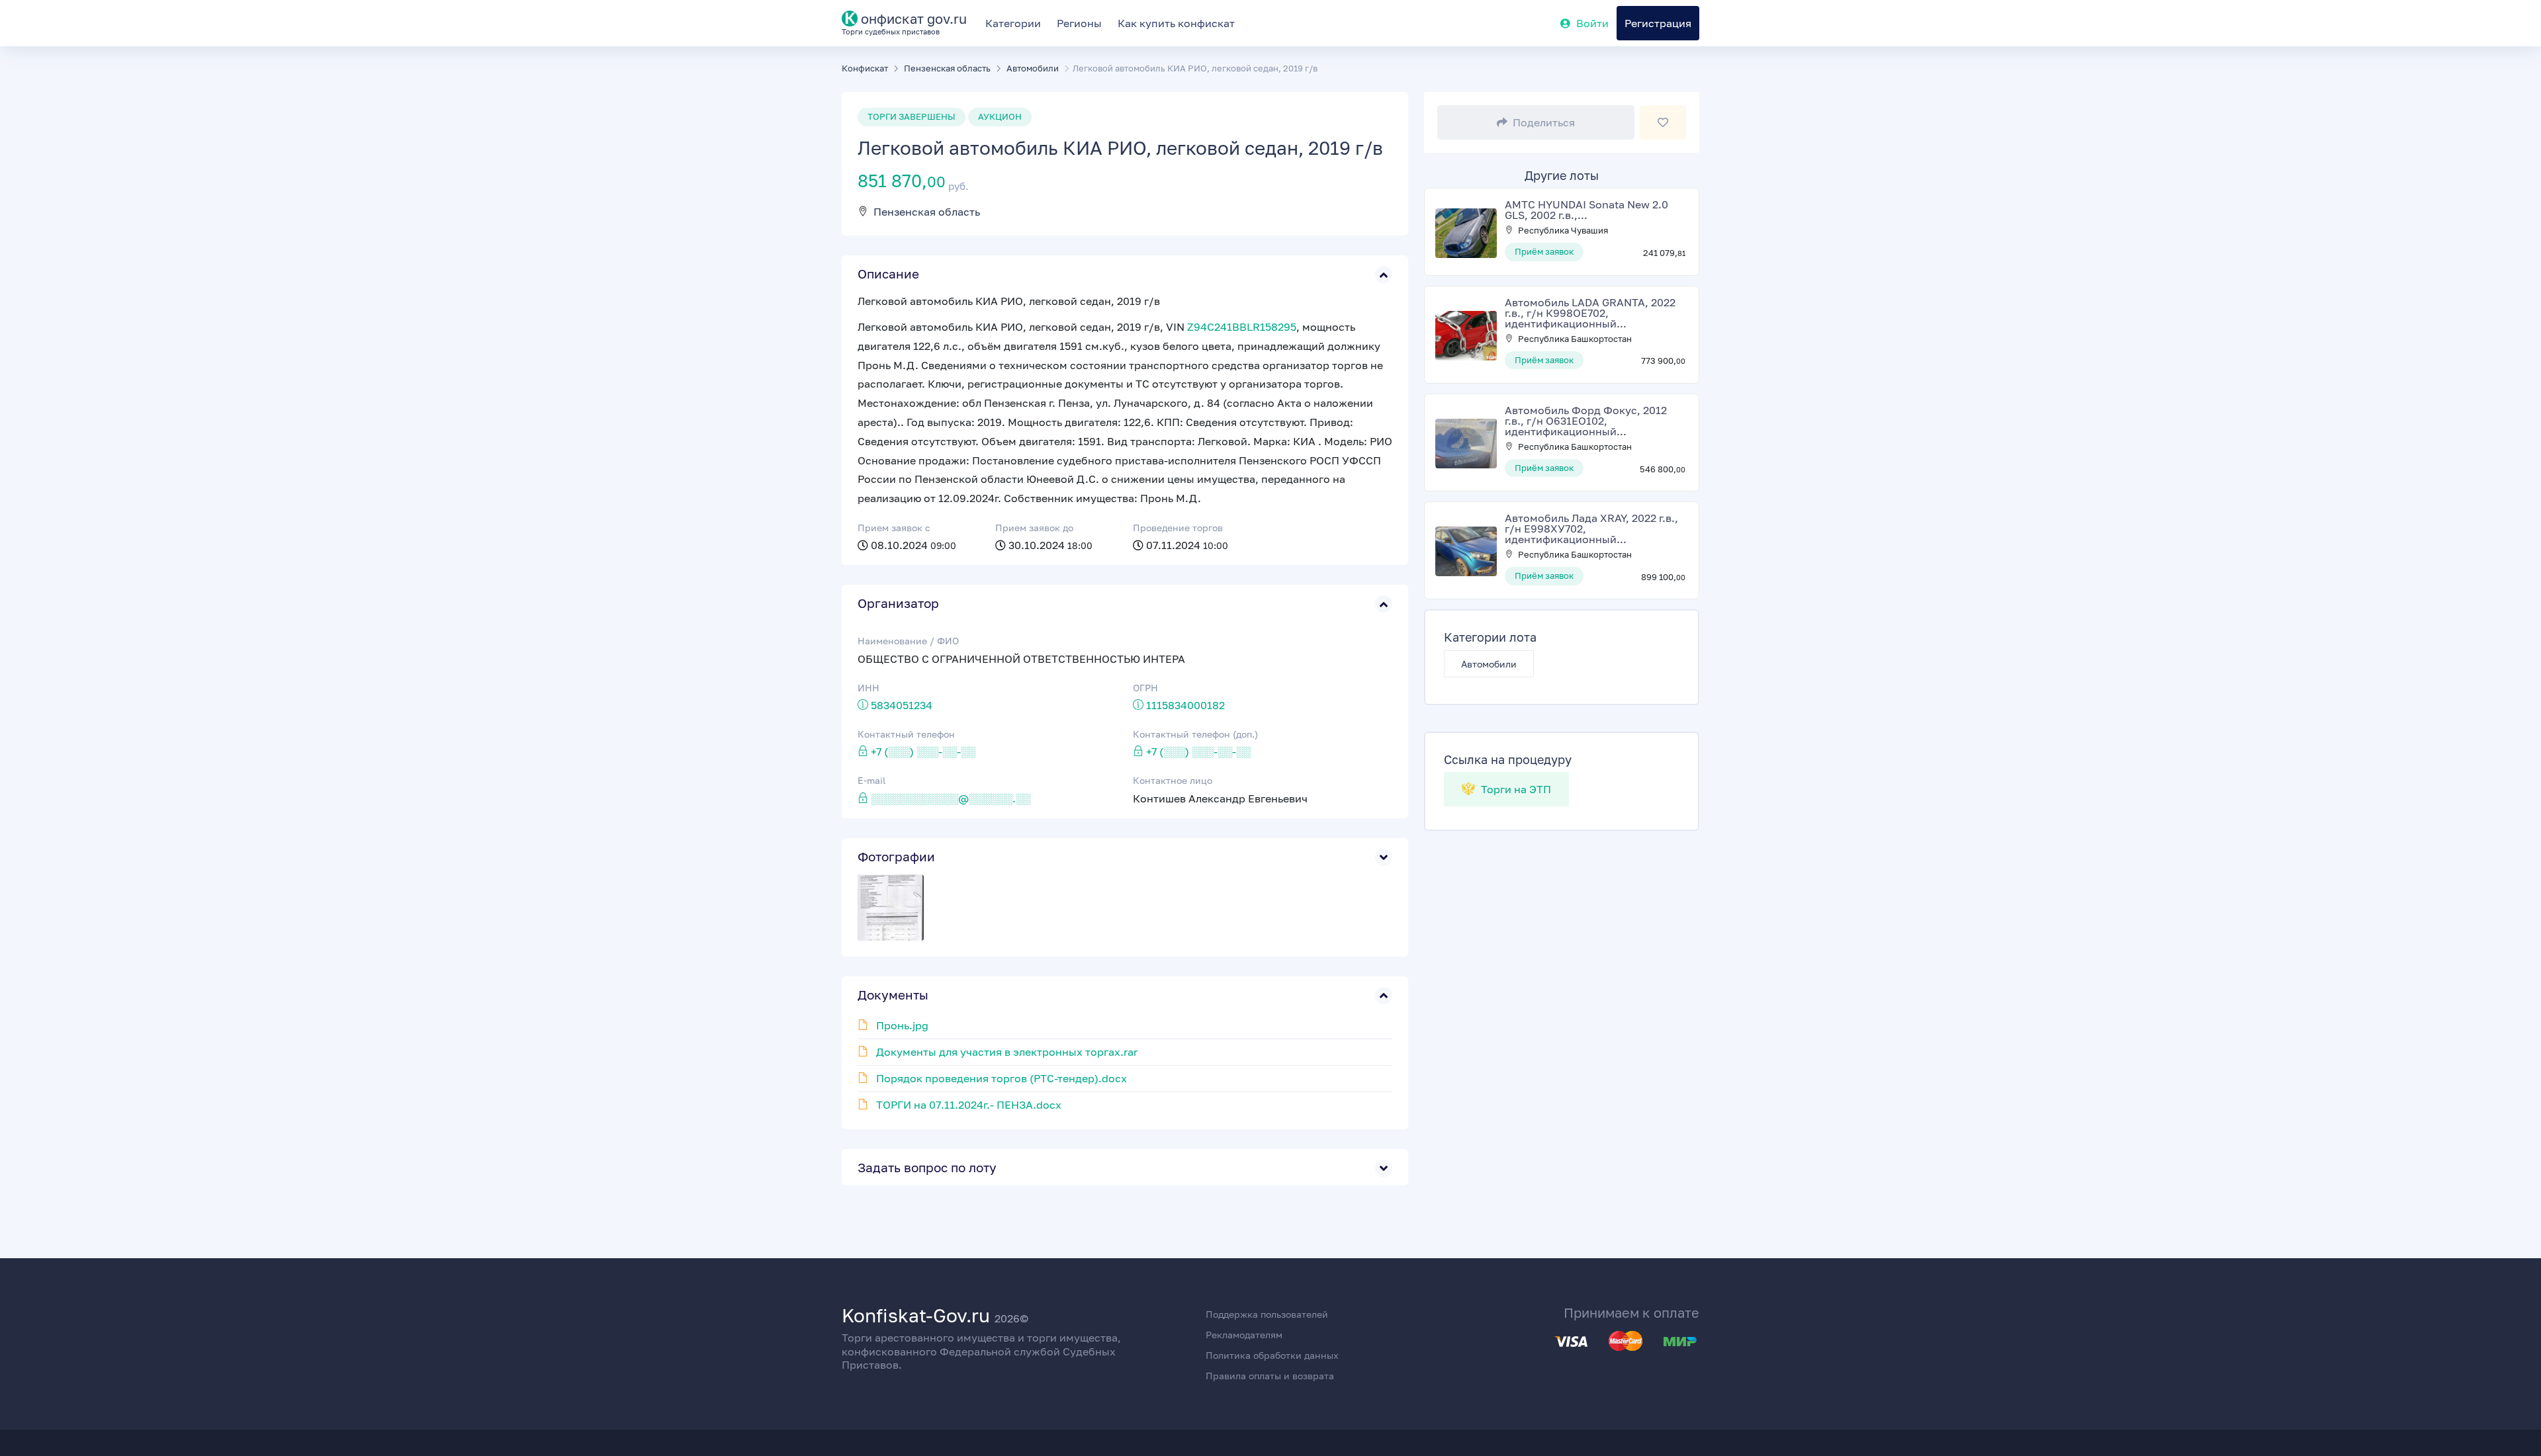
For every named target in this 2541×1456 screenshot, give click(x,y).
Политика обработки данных (1272, 1355)
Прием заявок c (894, 528)
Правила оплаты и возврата (1270, 1376)
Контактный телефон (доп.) (1195, 734)
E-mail (871, 780)
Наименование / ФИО (908, 641)
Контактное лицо (1173, 780)
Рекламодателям (1244, 1335)
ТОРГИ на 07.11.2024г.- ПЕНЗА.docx (969, 1105)
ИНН (869, 688)
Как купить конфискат (1176, 23)
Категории (1013, 23)
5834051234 (902, 705)
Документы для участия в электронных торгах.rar (1007, 1052)
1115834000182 (1185, 705)
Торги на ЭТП (1515, 789)
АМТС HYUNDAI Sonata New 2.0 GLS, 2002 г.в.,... (1586, 210)
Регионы (1079, 23)
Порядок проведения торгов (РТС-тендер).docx (1002, 1078)
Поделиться (1544, 122)
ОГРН (1145, 688)
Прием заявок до (1034, 528)
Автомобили (1489, 664)
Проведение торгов (1178, 528)
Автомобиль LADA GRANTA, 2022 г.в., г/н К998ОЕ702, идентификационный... (1590, 313)
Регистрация (1658, 23)
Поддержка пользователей (1267, 1314)
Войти (1592, 23)
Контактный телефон (906, 734)
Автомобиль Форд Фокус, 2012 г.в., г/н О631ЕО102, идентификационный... (1586, 421)
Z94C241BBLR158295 (1242, 327)
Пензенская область (927, 212)
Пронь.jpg (902, 1025)
